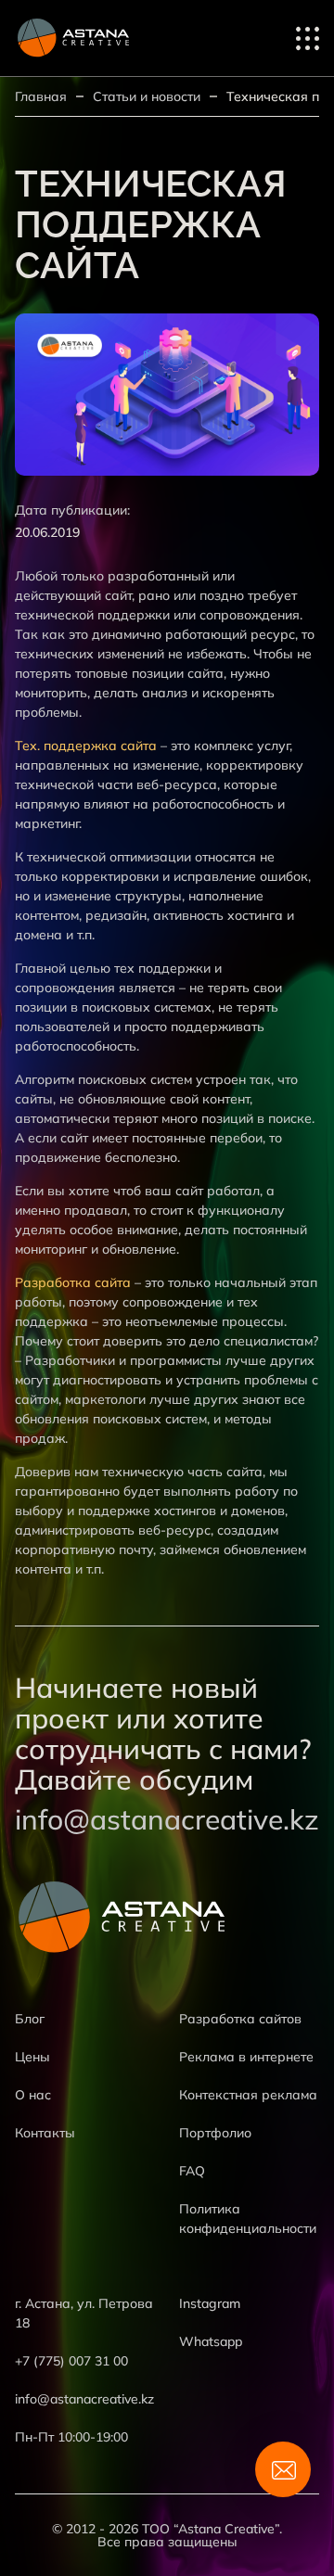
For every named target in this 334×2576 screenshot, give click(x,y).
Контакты (45, 2133)
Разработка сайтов (240, 2019)
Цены (32, 2057)
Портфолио (215, 2133)
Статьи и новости (147, 96)
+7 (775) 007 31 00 (71, 2361)
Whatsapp (211, 2341)
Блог (30, 2019)
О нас (33, 2095)
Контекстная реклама (248, 2095)
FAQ (192, 2171)
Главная (41, 96)
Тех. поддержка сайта (86, 746)
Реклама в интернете (246, 2057)
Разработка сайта (73, 1282)
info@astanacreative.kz (167, 1820)
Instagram (210, 2303)
